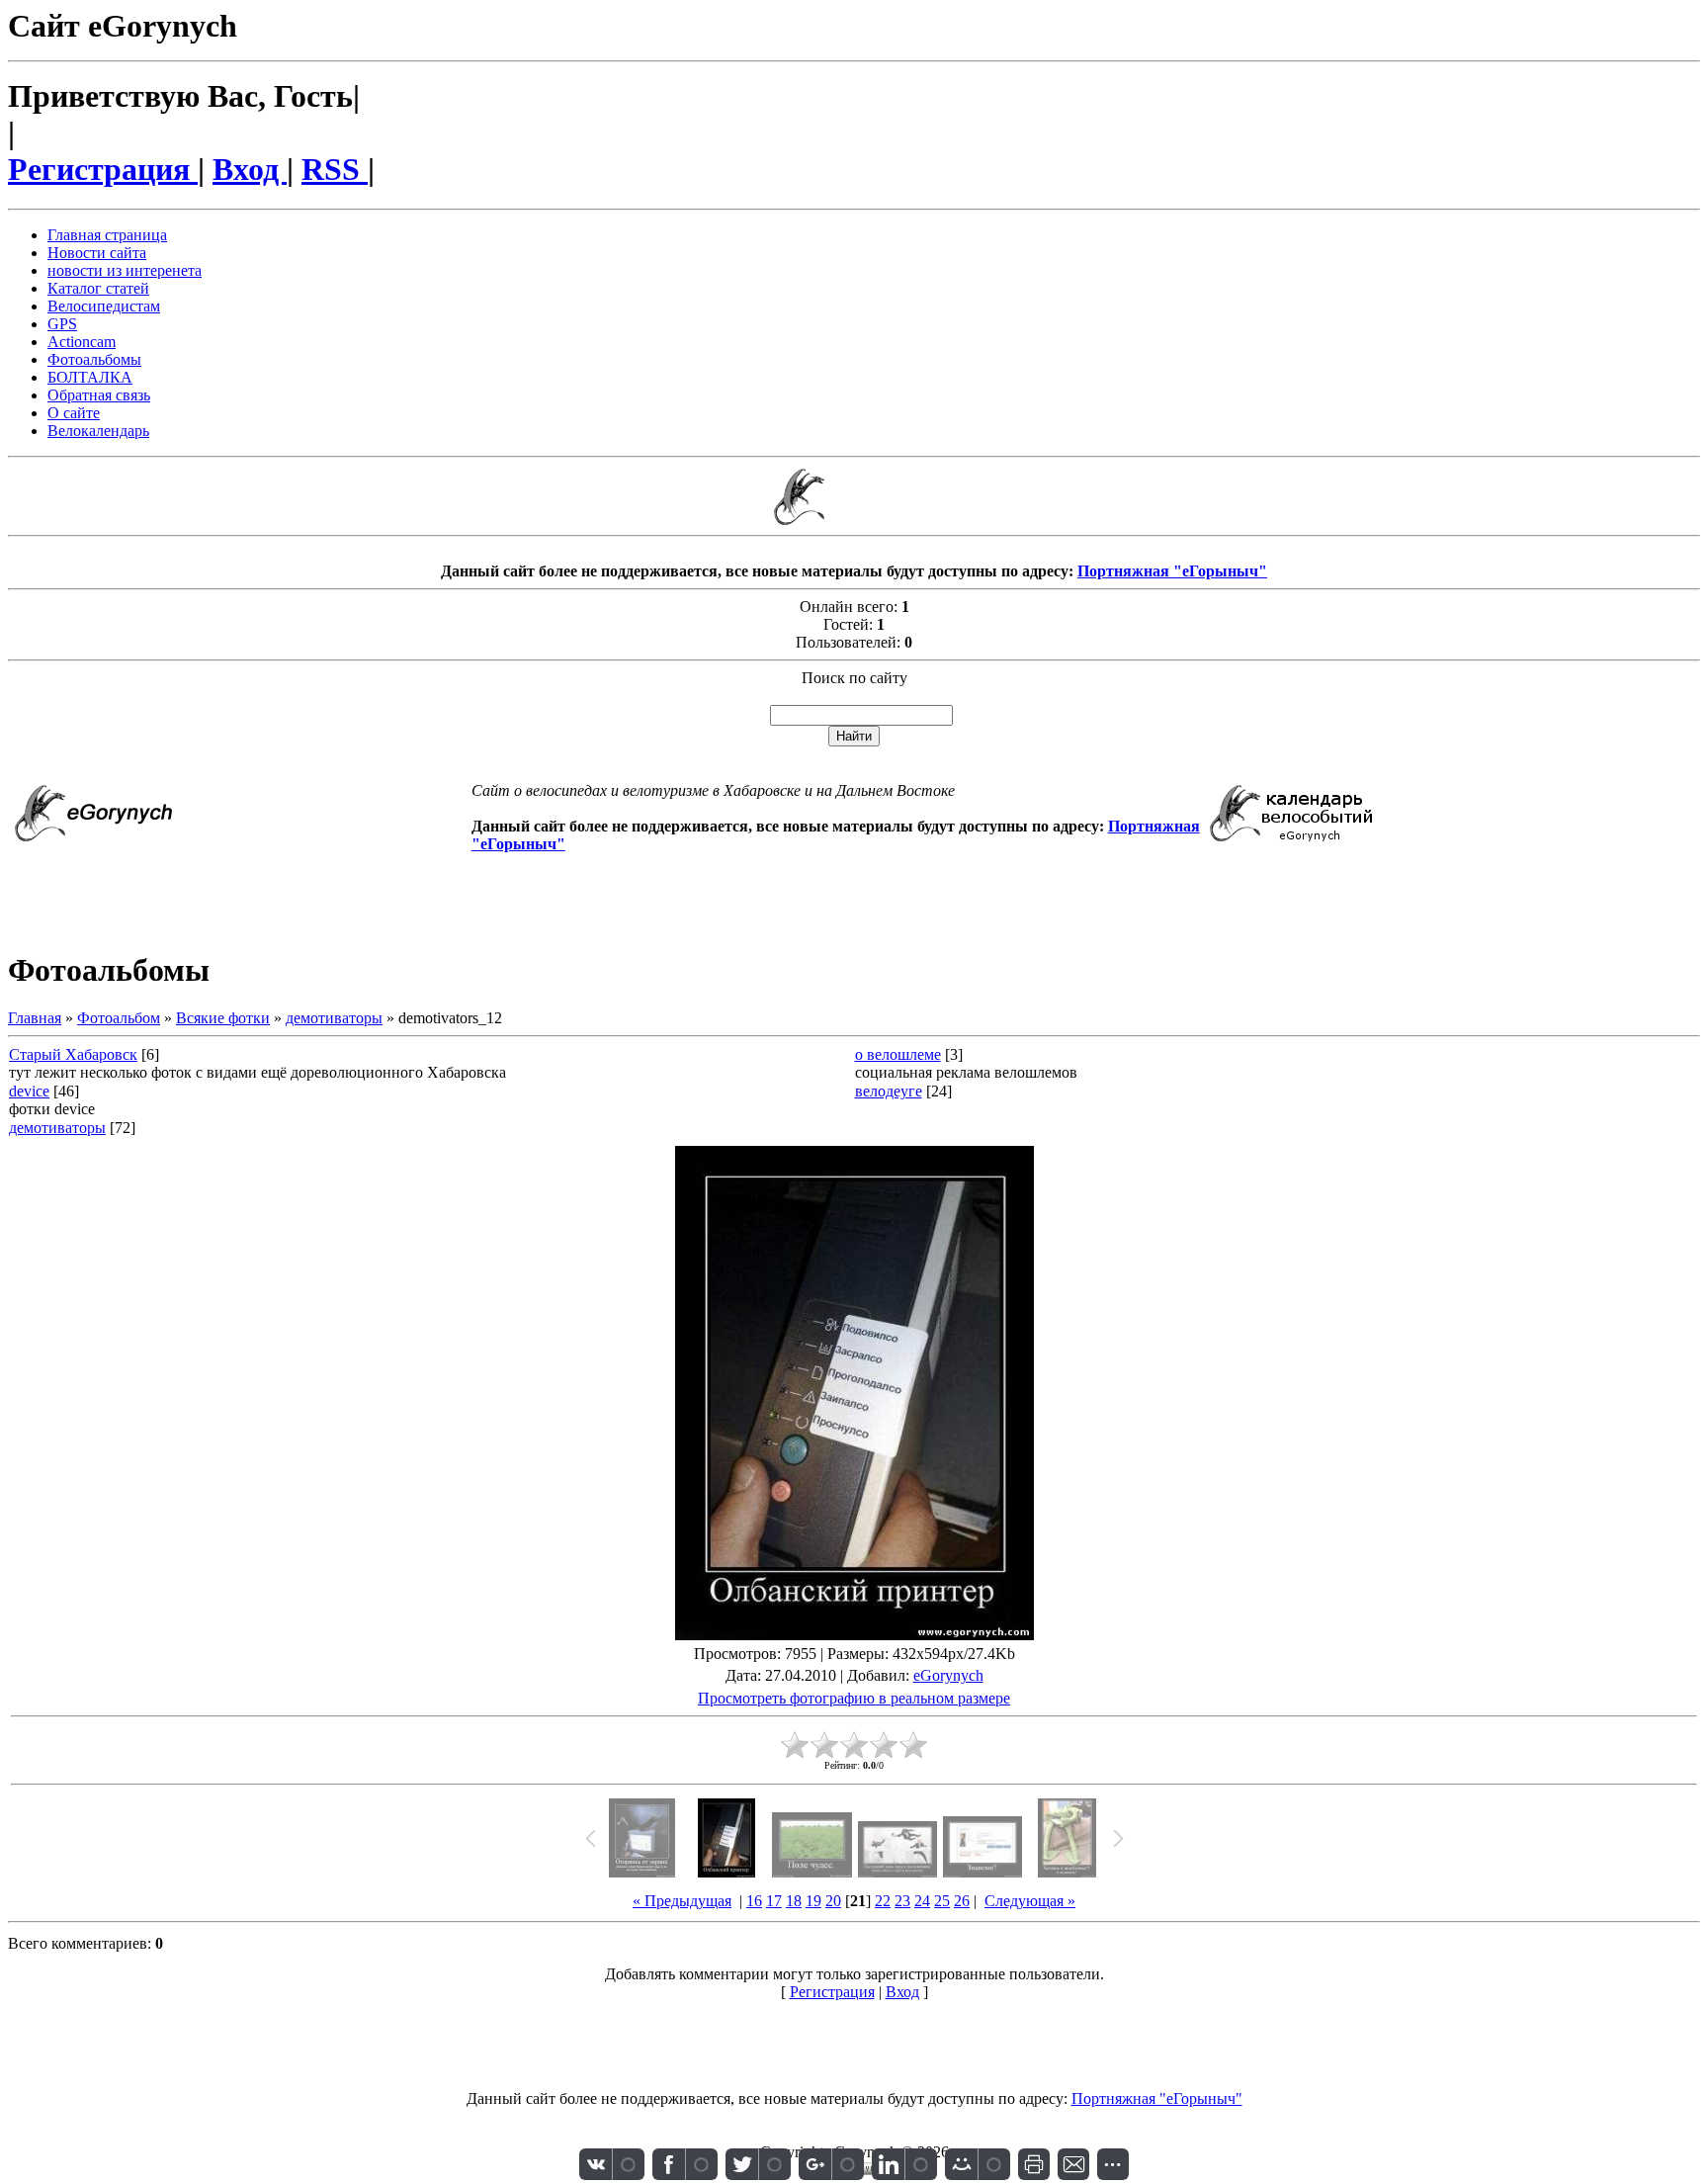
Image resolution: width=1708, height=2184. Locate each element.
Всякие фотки (223, 1018)
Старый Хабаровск (73, 1054)
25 (942, 1901)
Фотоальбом (119, 1018)
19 (813, 1901)
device (29, 1091)
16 (754, 1901)
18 (794, 1901)
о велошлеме (898, 1054)
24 (922, 1901)
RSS (335, 169)
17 (774, 1901)
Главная (35, 1018)
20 (833, 1901)
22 (883, 1901)
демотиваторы (334, 1018)
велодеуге (889, 1091)
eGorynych (948, 1675)
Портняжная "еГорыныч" (1172, 571)
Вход (250, 169)
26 (962, 1901)
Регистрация (103, 169)
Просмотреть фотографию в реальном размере (854, 1698)
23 (902, 1901)
